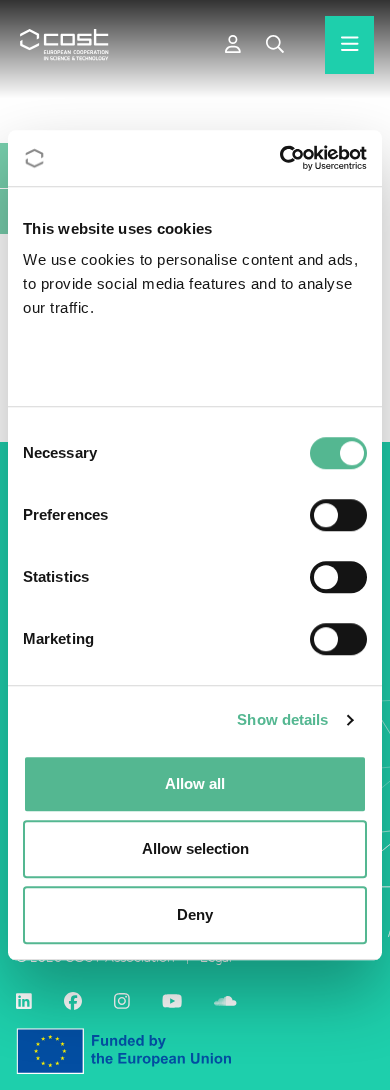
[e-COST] (233, 45)
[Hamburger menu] (350, 45)
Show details (282, 719)
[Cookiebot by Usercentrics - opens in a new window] (280, 158)
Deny (195, 914)
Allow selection (195, 848)
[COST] (64, 45)
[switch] (338, 515)
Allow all (195, 783)
